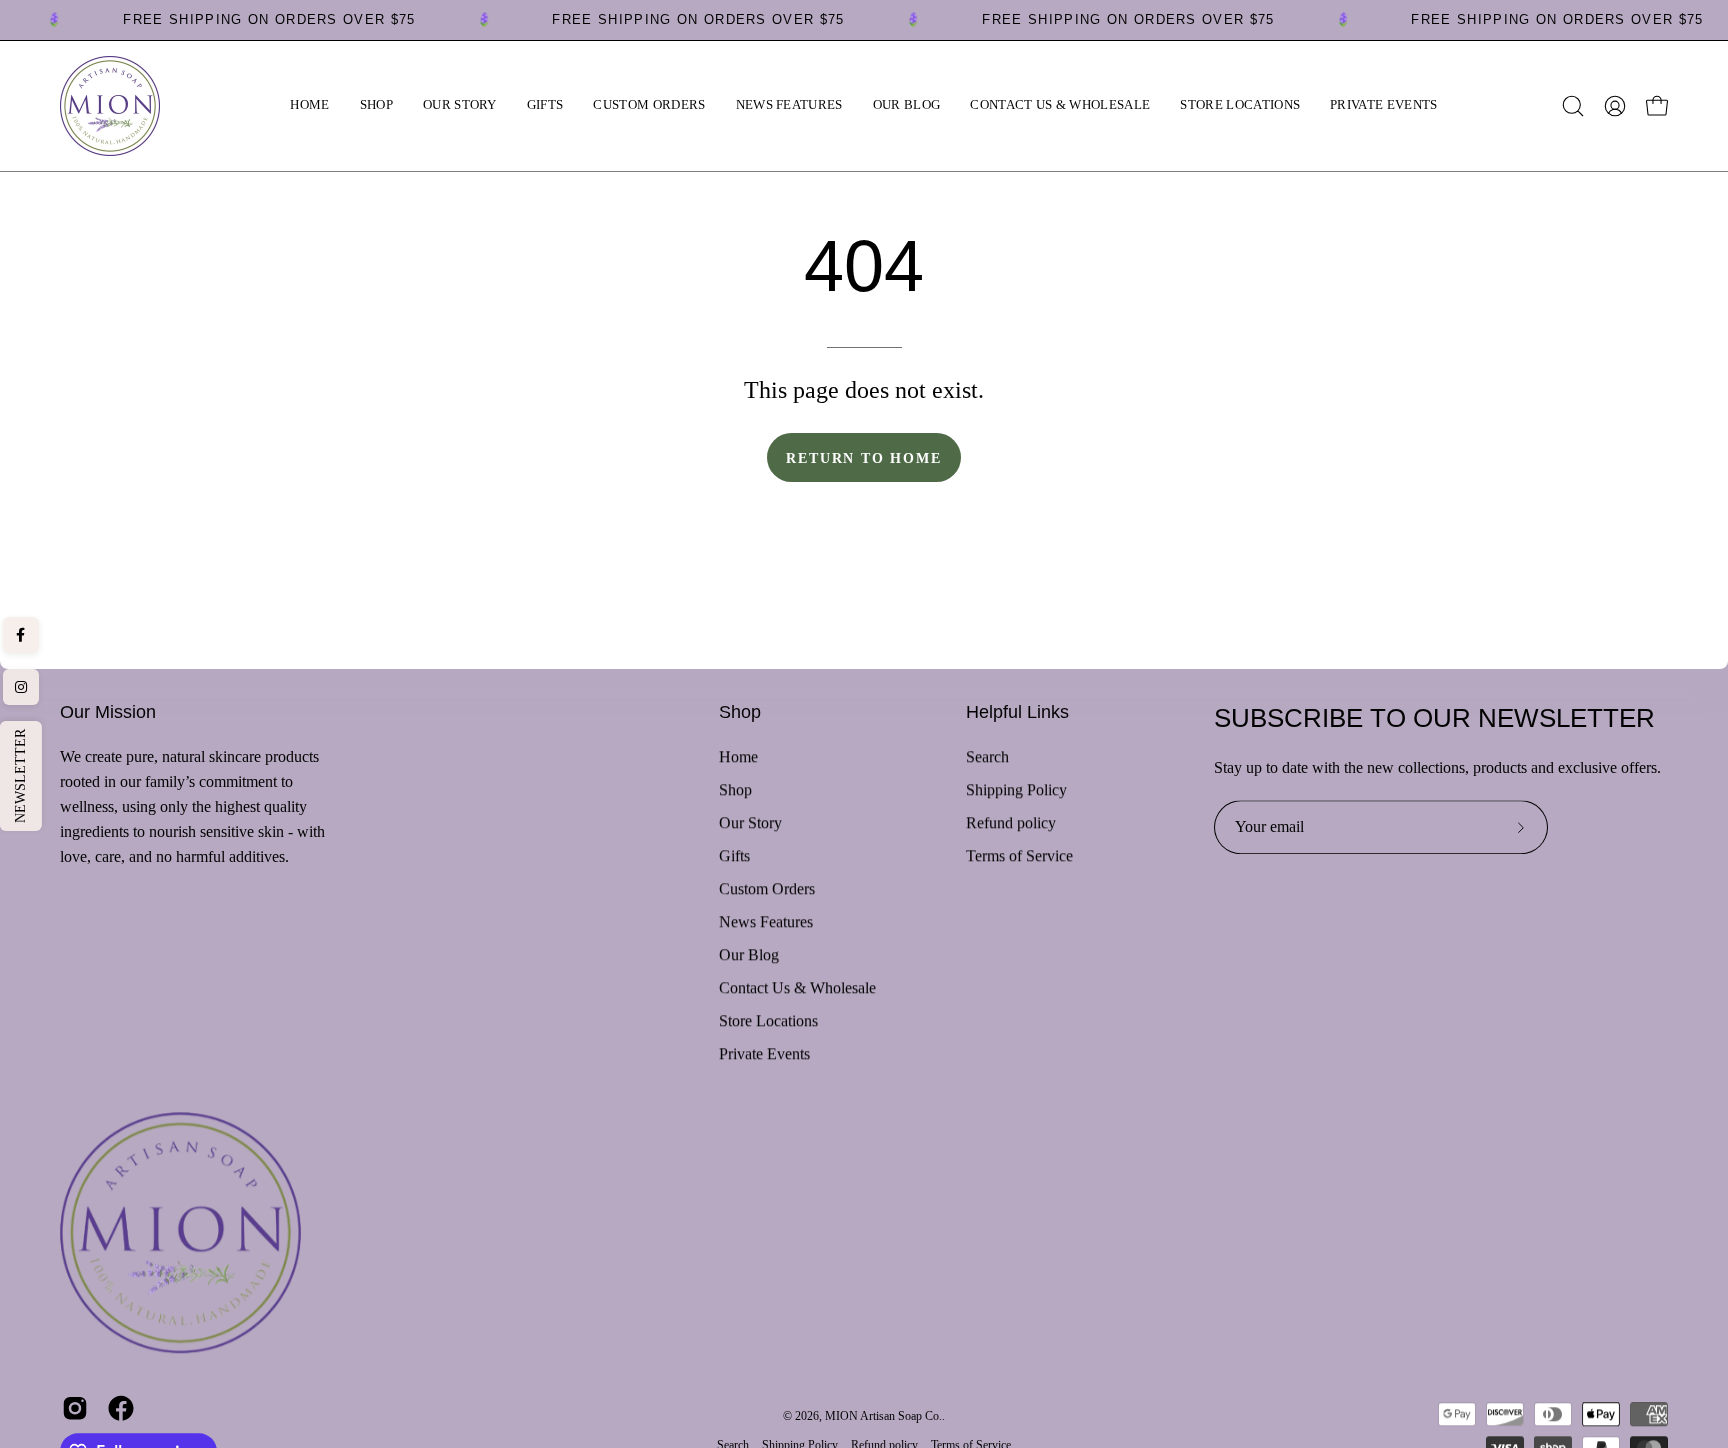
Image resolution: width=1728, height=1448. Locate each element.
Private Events (764, 1053)
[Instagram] (21, 687)
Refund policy (1011, 822)
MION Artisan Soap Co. (883, 1417)
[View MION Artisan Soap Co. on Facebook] (121, 1408)
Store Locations (768, 1020)
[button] (376, 106)
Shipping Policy (1016, 789)
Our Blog (749, 954)
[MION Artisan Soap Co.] (110, 106)
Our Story (750, 822)
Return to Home (863, 458)
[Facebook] (21, 635)
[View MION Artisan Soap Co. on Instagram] (75, 1408)
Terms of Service (1019, 855)
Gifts (734, 855)
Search (987, 756)
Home (738, 756)
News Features (766, 921)
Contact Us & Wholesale (797, 987)
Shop (740, 712)
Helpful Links (1017, 712)
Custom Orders (767, 888)
